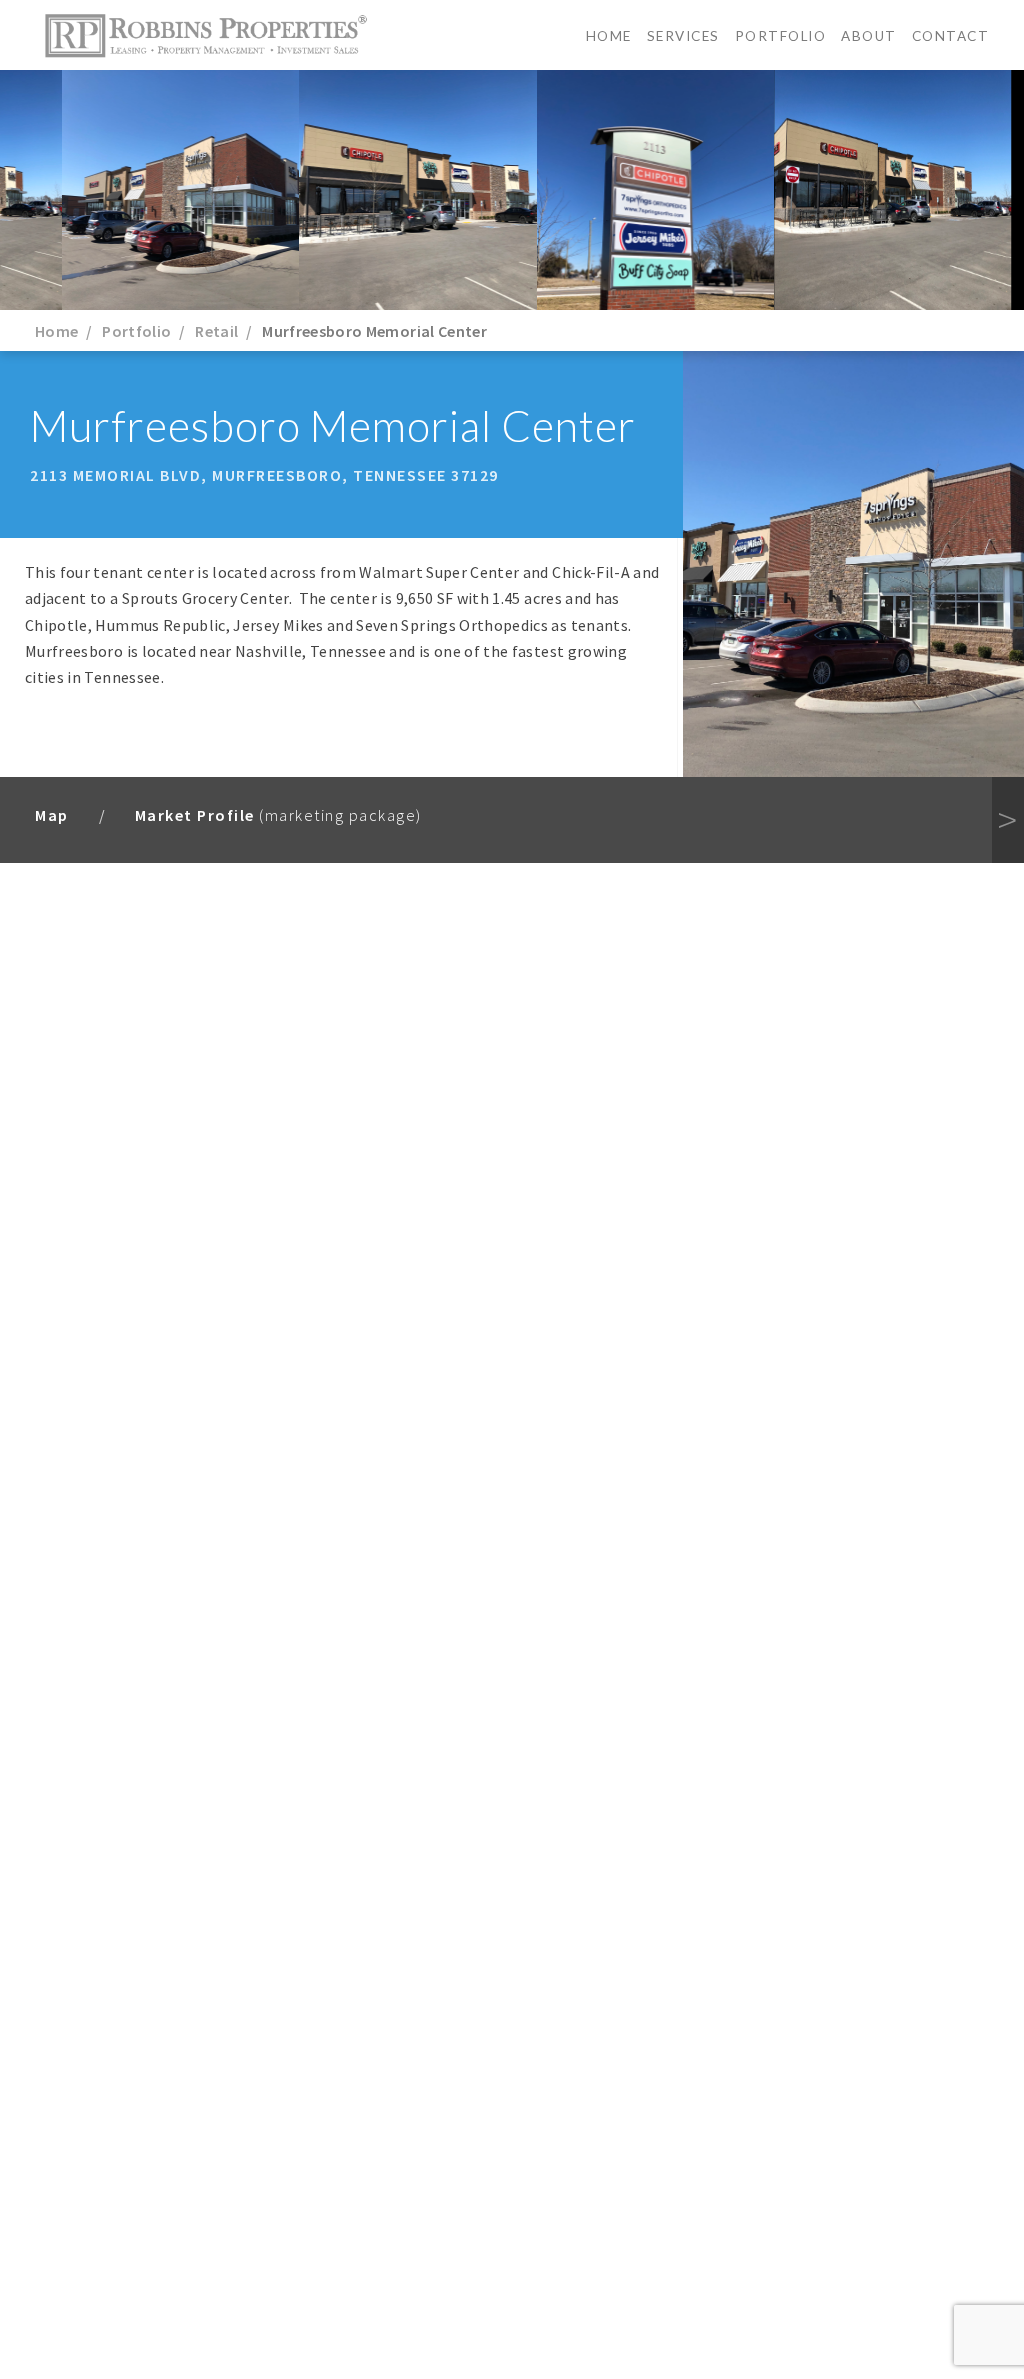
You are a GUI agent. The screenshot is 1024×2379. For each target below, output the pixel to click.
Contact (951, 36)
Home (609, 36)
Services (683, 36)
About (869, 36)
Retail (216, 331)
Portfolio (781, 36)
